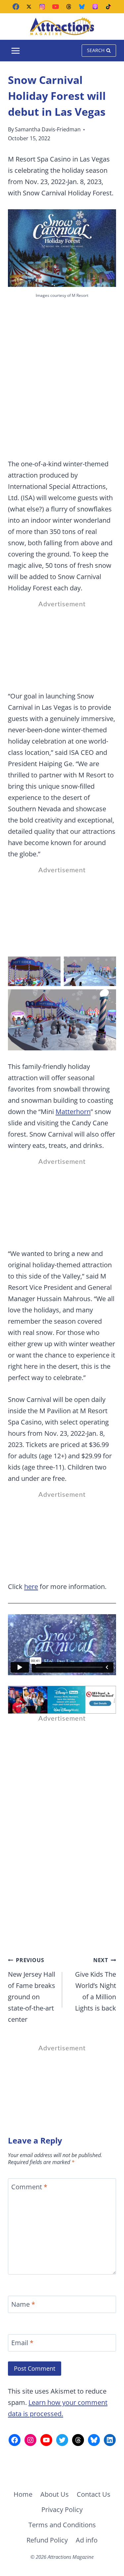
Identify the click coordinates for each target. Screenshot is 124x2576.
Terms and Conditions (62, 2525)
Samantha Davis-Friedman (48, 129)
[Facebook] (16, 7)
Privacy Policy (62, 2510)
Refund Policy (47, 2540)
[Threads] (69, 7)
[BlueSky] (82, 7)
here (31, 1586)
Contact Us (94, 2494)
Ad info (87, 2540)
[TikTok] (108, 7)
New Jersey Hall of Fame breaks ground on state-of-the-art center (32, 1990)
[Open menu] (16, 51)
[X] (29, 7)
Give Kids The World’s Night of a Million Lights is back (96, 1984)
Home (23, 2494)
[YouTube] (56, 7)
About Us (55, 2494)
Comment (29, 2187)
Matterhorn (73, 1112)
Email (22, 2343)
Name (23, 2304)
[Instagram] (42, 7)
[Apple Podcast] (95, 7)
